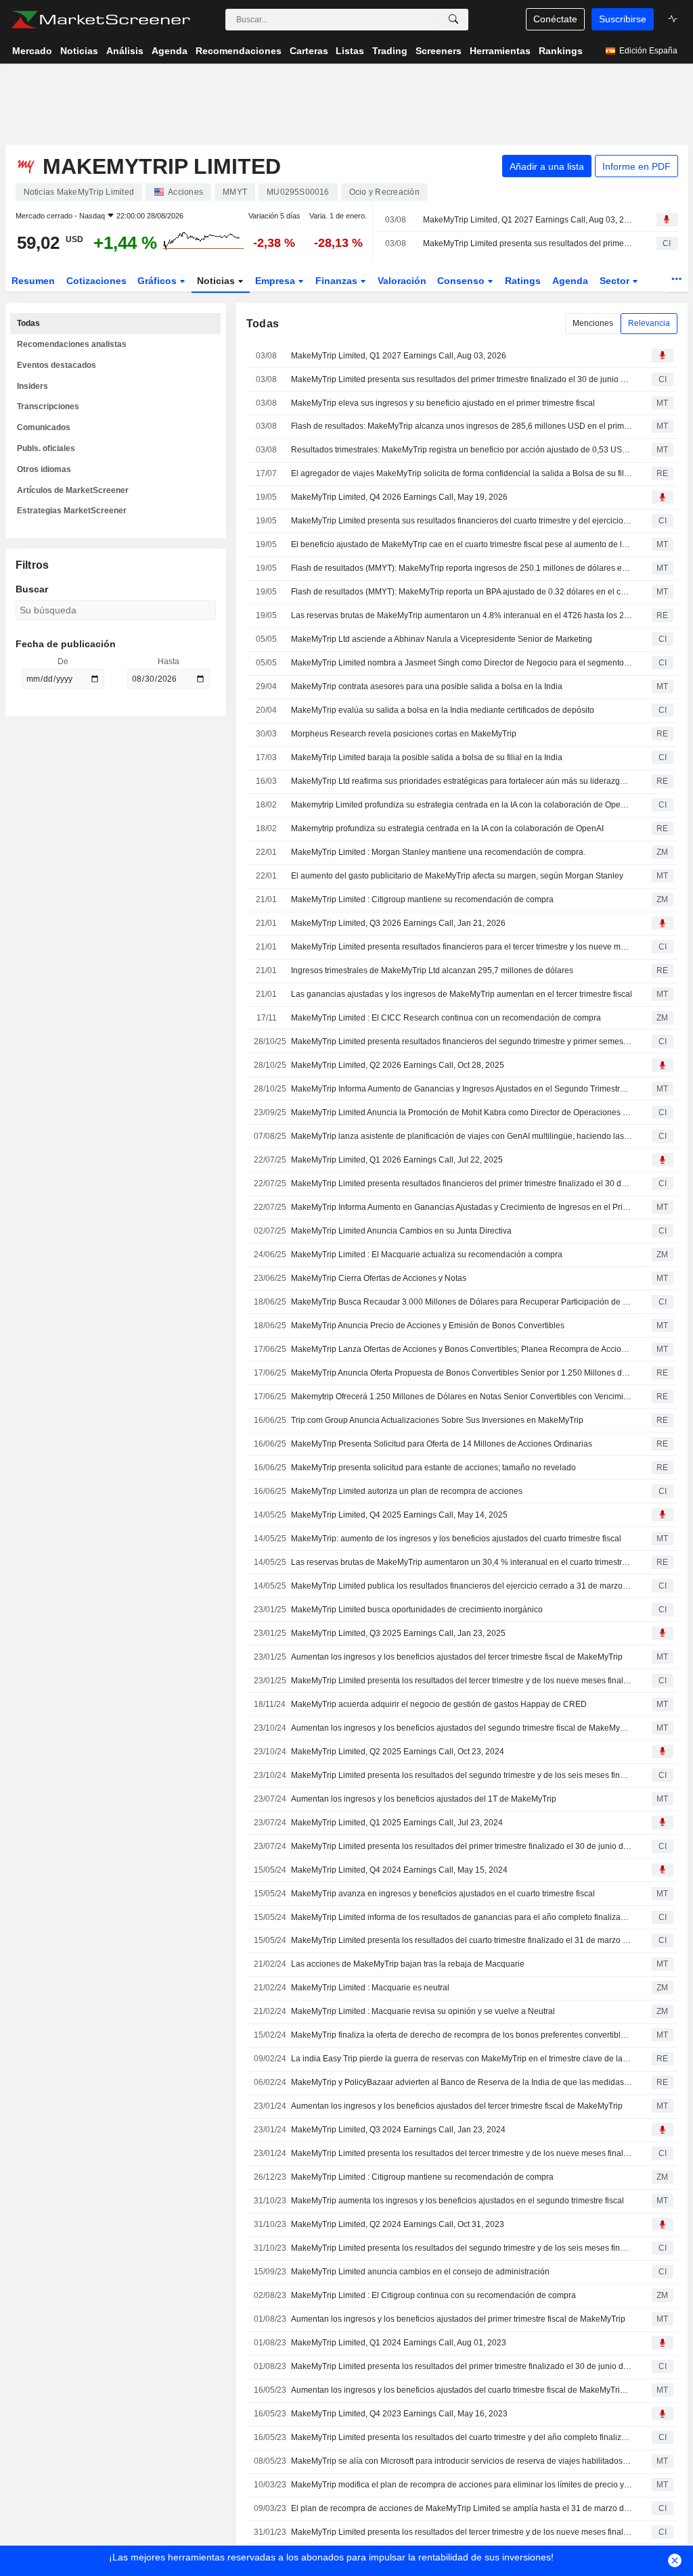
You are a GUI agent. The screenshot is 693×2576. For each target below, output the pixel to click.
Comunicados (44, 427)
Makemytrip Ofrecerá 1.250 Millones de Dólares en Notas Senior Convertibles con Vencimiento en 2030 (462, 1397)
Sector (616, 281)
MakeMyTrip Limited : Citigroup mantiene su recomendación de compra (422, 899)
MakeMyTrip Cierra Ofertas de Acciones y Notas (379, 1278)
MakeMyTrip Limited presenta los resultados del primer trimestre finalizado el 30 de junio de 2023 (462, 2366)
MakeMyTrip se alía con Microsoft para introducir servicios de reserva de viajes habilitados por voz (462, 2461)
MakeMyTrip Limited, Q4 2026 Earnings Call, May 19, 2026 (399, 497)
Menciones (593, 323)
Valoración (402, 281)
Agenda (570, 281)
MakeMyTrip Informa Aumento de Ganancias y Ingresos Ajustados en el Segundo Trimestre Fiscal (462, 1089)
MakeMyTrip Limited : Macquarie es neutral (370, 1988)
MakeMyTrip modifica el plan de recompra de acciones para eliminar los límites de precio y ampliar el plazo (462, 2485)
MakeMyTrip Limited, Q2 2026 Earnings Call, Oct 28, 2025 (398, 1065)
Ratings (523, 281)
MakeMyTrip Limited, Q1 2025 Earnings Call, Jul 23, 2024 (397, 1823)
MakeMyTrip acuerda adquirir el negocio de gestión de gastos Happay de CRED (439, 1704)
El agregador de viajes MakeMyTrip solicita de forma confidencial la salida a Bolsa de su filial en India (462, 473)
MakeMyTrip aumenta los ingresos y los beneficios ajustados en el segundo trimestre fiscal (457, 2201)
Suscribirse (623, 19)
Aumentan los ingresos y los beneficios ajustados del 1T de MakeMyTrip (424, 1799)
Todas (28, 323)
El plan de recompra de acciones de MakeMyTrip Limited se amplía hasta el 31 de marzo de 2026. (462, 2508)
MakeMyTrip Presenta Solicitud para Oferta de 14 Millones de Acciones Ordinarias (442, 1444)
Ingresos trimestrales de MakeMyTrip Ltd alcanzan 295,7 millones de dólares (432, 970)
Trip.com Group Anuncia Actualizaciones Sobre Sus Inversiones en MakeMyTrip (437, 1420)
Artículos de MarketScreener (73, 490)
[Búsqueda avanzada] (453, 20)
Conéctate (555, 19)
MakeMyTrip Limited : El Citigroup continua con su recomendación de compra (433, 2295)
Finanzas (338, 281)
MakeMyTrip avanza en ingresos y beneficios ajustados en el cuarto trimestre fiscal (443, 1894)
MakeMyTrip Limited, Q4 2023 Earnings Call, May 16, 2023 (399, 2414)
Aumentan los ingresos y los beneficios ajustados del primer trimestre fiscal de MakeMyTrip (458, 2319)
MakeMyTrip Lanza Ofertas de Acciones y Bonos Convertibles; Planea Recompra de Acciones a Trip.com (462, 1349)
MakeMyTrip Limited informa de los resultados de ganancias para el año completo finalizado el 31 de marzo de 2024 (462, 1917)
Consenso (462, 281)
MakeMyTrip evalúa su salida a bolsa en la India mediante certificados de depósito (443, 710)
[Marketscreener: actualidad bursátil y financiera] (100, 20)
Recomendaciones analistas (72, 344)
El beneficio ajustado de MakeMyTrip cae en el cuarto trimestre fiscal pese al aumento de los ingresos (462, 544)
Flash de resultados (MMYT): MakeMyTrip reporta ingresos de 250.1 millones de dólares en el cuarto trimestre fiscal (462, 568)
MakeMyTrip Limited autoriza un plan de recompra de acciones (407, 1491)
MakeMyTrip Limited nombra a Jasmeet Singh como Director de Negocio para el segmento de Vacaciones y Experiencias (462, 663)
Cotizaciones (96, 281)
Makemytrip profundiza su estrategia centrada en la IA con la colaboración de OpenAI (447, 828)
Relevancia (649, 323)
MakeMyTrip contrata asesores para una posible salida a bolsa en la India (427, 686)
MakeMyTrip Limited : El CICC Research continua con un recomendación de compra (446, 1018)
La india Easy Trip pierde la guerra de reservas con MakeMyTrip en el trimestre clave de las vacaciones (462, 2059)
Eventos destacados (57, 365)
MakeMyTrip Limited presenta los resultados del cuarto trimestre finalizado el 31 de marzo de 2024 (462, 1940)
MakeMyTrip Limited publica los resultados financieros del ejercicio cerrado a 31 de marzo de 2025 (462, 1586)
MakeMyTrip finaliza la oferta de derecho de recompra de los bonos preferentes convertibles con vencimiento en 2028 (462, 2035)
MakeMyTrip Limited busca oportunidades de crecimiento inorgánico (417, 1610)
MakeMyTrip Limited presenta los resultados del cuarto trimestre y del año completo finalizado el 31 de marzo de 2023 (462, 2437)
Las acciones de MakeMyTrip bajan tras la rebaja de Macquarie (408, 1964)
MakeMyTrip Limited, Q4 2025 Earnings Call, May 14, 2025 (399, 1515)
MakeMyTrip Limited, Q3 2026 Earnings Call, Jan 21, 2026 (398, 923)
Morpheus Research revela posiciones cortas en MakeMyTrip (404, 734)
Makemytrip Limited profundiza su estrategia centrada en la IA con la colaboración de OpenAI (462, 805)
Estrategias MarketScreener (72, 511)
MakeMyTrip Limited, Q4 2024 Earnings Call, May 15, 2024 (399, 1870)
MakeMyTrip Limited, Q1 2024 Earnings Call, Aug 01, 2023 (399, 2343)
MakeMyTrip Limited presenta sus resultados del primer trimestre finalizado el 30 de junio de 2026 (528, 243)
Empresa (276, 281)
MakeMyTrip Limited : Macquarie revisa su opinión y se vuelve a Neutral (423, 2011)
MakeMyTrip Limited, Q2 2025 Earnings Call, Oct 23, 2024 (398, 1752)
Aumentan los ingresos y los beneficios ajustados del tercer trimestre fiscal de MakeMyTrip (457, 1657)
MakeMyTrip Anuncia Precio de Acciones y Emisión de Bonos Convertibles (428, 1326)
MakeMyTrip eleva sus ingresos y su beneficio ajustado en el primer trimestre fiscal (443, 403)
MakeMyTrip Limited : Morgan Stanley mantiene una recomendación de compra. (438, 852)
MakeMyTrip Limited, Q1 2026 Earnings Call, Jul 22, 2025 (397, 1160)
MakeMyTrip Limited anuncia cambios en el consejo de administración (420, 2272)
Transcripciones (48, 406)
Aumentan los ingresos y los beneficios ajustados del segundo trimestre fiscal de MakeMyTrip (462, 1728)
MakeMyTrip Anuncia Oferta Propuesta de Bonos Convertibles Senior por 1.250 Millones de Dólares (462, 1373)
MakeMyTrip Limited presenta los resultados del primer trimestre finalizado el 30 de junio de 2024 (462, 1846)
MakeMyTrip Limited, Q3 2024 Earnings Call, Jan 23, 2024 (398, 2130)
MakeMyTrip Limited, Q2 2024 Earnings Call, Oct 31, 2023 (398, 2224)
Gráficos (158, 281)
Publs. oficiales (46, 448)
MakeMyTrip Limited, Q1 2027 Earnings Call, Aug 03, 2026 (528, 220)
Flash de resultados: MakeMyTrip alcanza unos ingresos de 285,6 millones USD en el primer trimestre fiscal (462, 426)
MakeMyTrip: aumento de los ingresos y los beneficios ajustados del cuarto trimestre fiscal (456, 1539)
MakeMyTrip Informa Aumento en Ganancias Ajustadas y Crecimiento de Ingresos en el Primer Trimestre (462, 1207)
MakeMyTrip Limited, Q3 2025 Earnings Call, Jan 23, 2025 (398, 1633)
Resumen (33, 281)
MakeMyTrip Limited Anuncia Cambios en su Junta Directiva (401, 1231)
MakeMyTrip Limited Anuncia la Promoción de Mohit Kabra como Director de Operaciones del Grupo (462, 1113)
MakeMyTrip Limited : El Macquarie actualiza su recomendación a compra (427, 1255)
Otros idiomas (44, 469)
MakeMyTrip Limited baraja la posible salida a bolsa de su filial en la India (427, 757)
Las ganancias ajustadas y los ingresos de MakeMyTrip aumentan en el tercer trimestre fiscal (462, 994)
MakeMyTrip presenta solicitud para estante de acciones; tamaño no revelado (433, 1468)
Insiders (32, 386)
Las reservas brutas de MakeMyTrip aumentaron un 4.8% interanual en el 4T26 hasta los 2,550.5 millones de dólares (462, 615)
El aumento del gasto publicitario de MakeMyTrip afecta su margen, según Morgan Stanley (457, 876)
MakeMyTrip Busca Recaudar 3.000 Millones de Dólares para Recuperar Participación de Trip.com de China (462, 1302)
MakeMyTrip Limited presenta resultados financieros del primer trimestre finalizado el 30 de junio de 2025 (462, 1184)
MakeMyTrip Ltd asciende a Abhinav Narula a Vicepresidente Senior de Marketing (442, 639)
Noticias (217, 281)
